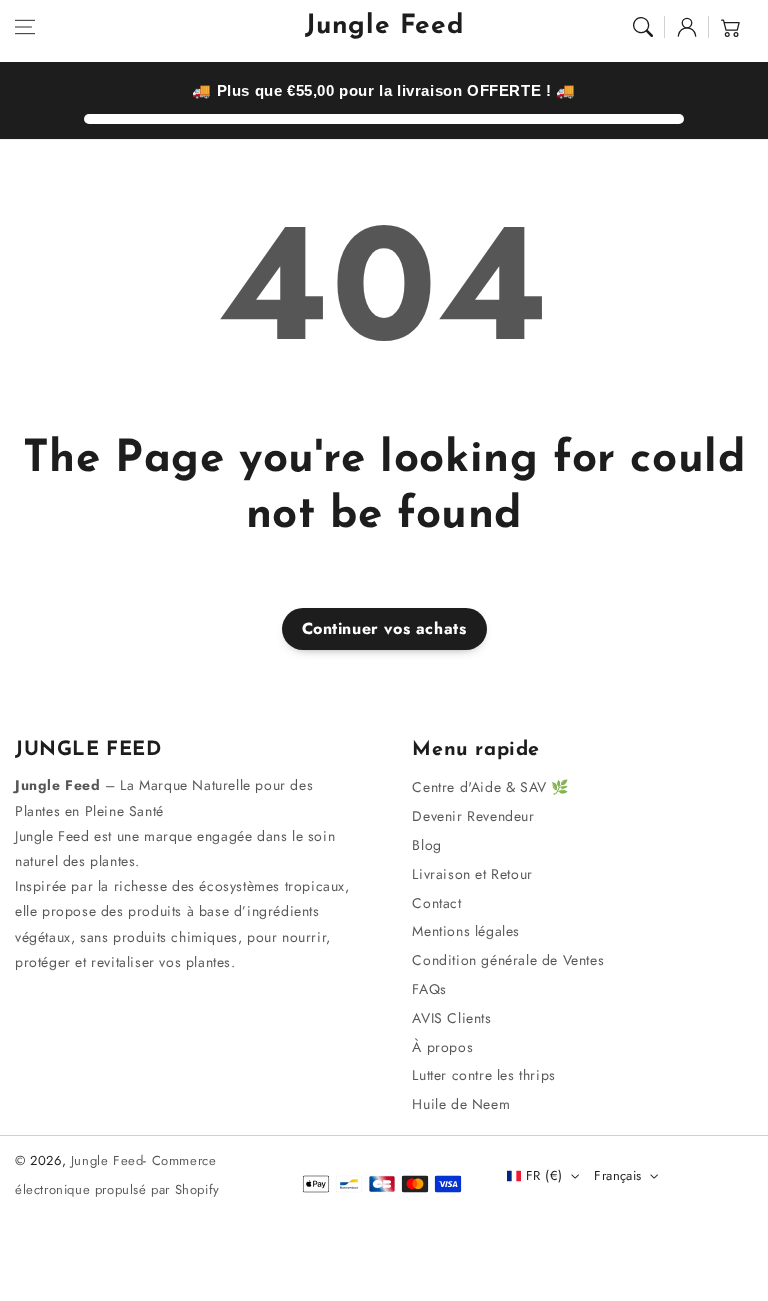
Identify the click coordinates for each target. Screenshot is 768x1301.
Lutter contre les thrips (483, 1075)
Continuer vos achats (384, 628)
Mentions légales (466, 931)
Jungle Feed (107, 1160)
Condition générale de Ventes (508, 960)
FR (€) (544, 1175)
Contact (436, 903)
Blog (426, 845)
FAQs (429, 989)
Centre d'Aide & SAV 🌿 (490, 787)
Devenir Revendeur (473, 816)
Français (617, 1175)
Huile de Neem (461, 1104)
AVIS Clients (451, 1018)
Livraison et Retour (472, 874)
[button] (25, 27)
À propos (442, 1047)
